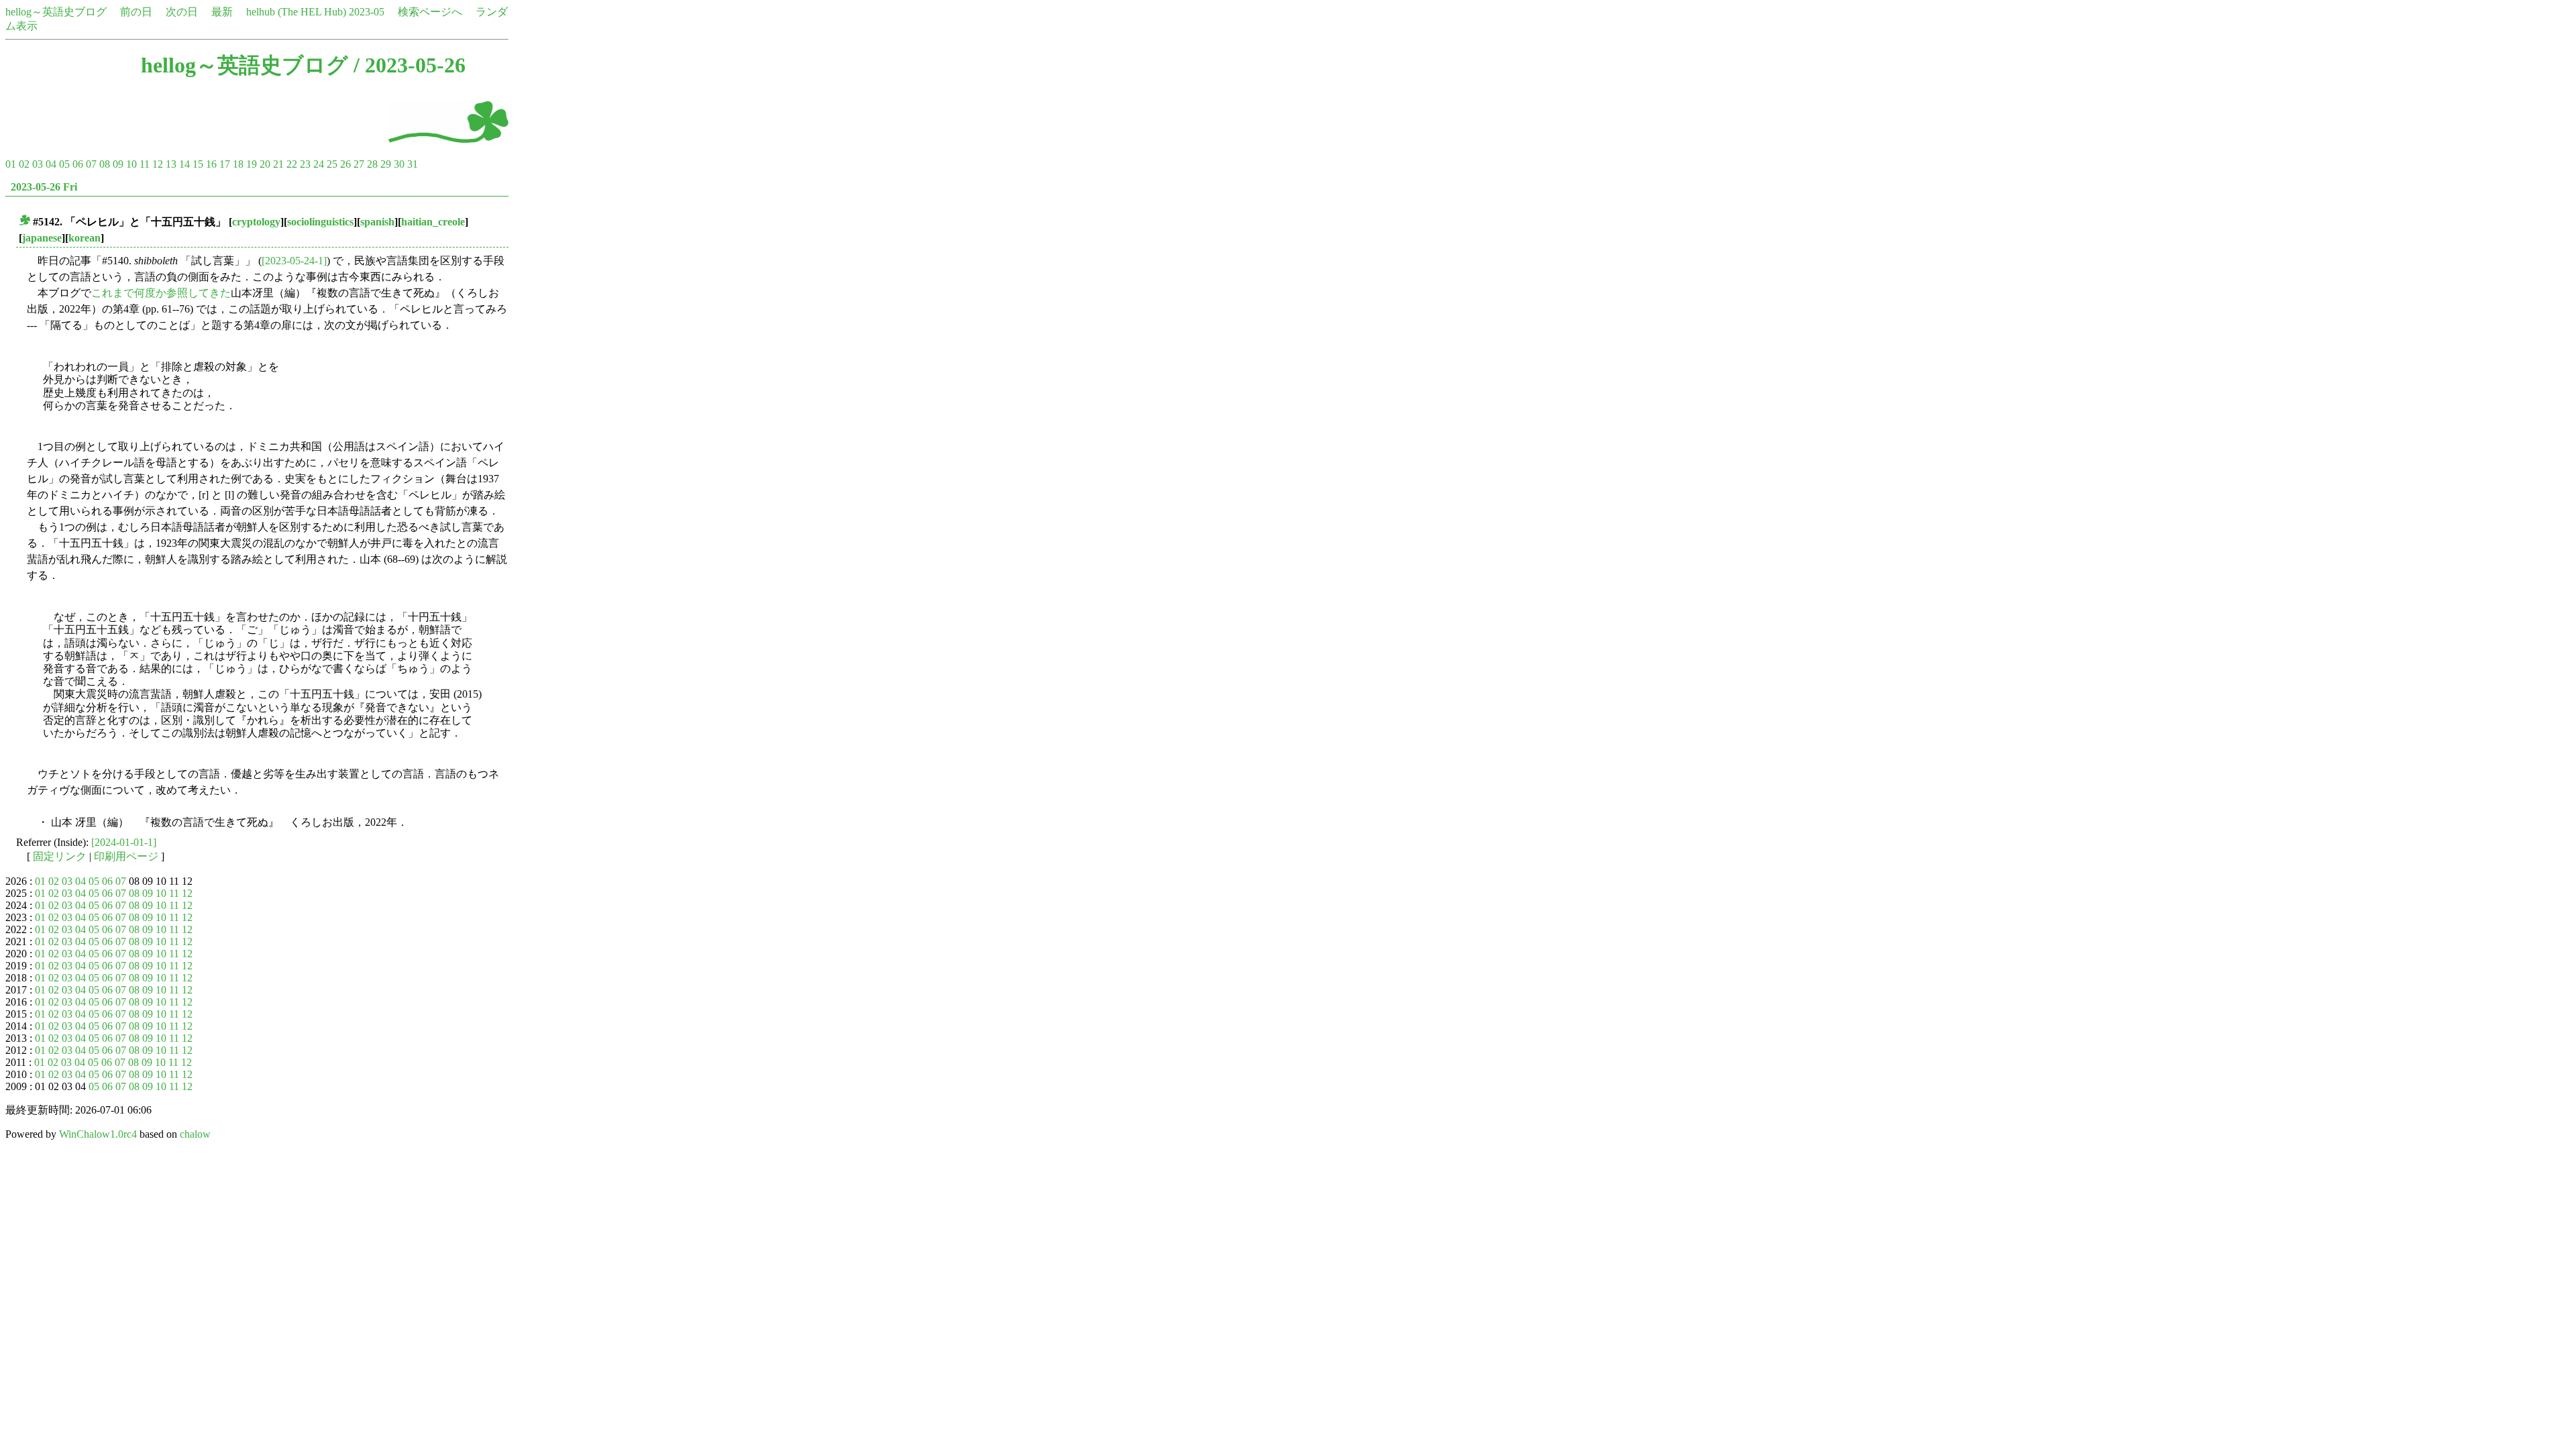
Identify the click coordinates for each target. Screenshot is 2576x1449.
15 (198, 164)
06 (78, 164)
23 (305, 164)
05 (64, 164)
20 (265, 164)
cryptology (256, 222)
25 (332, 164)
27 (359, 164)
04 (51, 164)
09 (118, 164)
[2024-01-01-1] (124, 842)
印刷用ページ (126, 856)
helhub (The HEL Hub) (296, 12)
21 (278, 164)
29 (386, 164)
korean (85, 238)
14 (184, 164)
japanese (42, 238)
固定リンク (60, 856)
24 (319, 164)
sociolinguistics (320, 222)
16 (211, 164)
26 (345, 164)
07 (91, 164)
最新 (222, 12)
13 (171, 164)
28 (372, 164)
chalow (195, 1134)
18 (238, 164)
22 (292, 164)
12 (158, 164)
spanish (377, 222)
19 (252, 164)
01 (11, 164)
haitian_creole (433, 222)
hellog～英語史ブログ (56, 12)
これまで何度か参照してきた (161, 293)
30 (399, 164)
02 (24, 164)
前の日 (136, 12)
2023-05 (367, 12)
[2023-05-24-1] (294, 261)
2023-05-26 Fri (44, 187)
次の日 (182, 12)
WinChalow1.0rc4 (98, 1134)
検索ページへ (430, 12)
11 (145, 164)
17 (225, 164)
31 (413, 164)
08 (105, 164)
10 (131, 164)
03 (38, 164)
